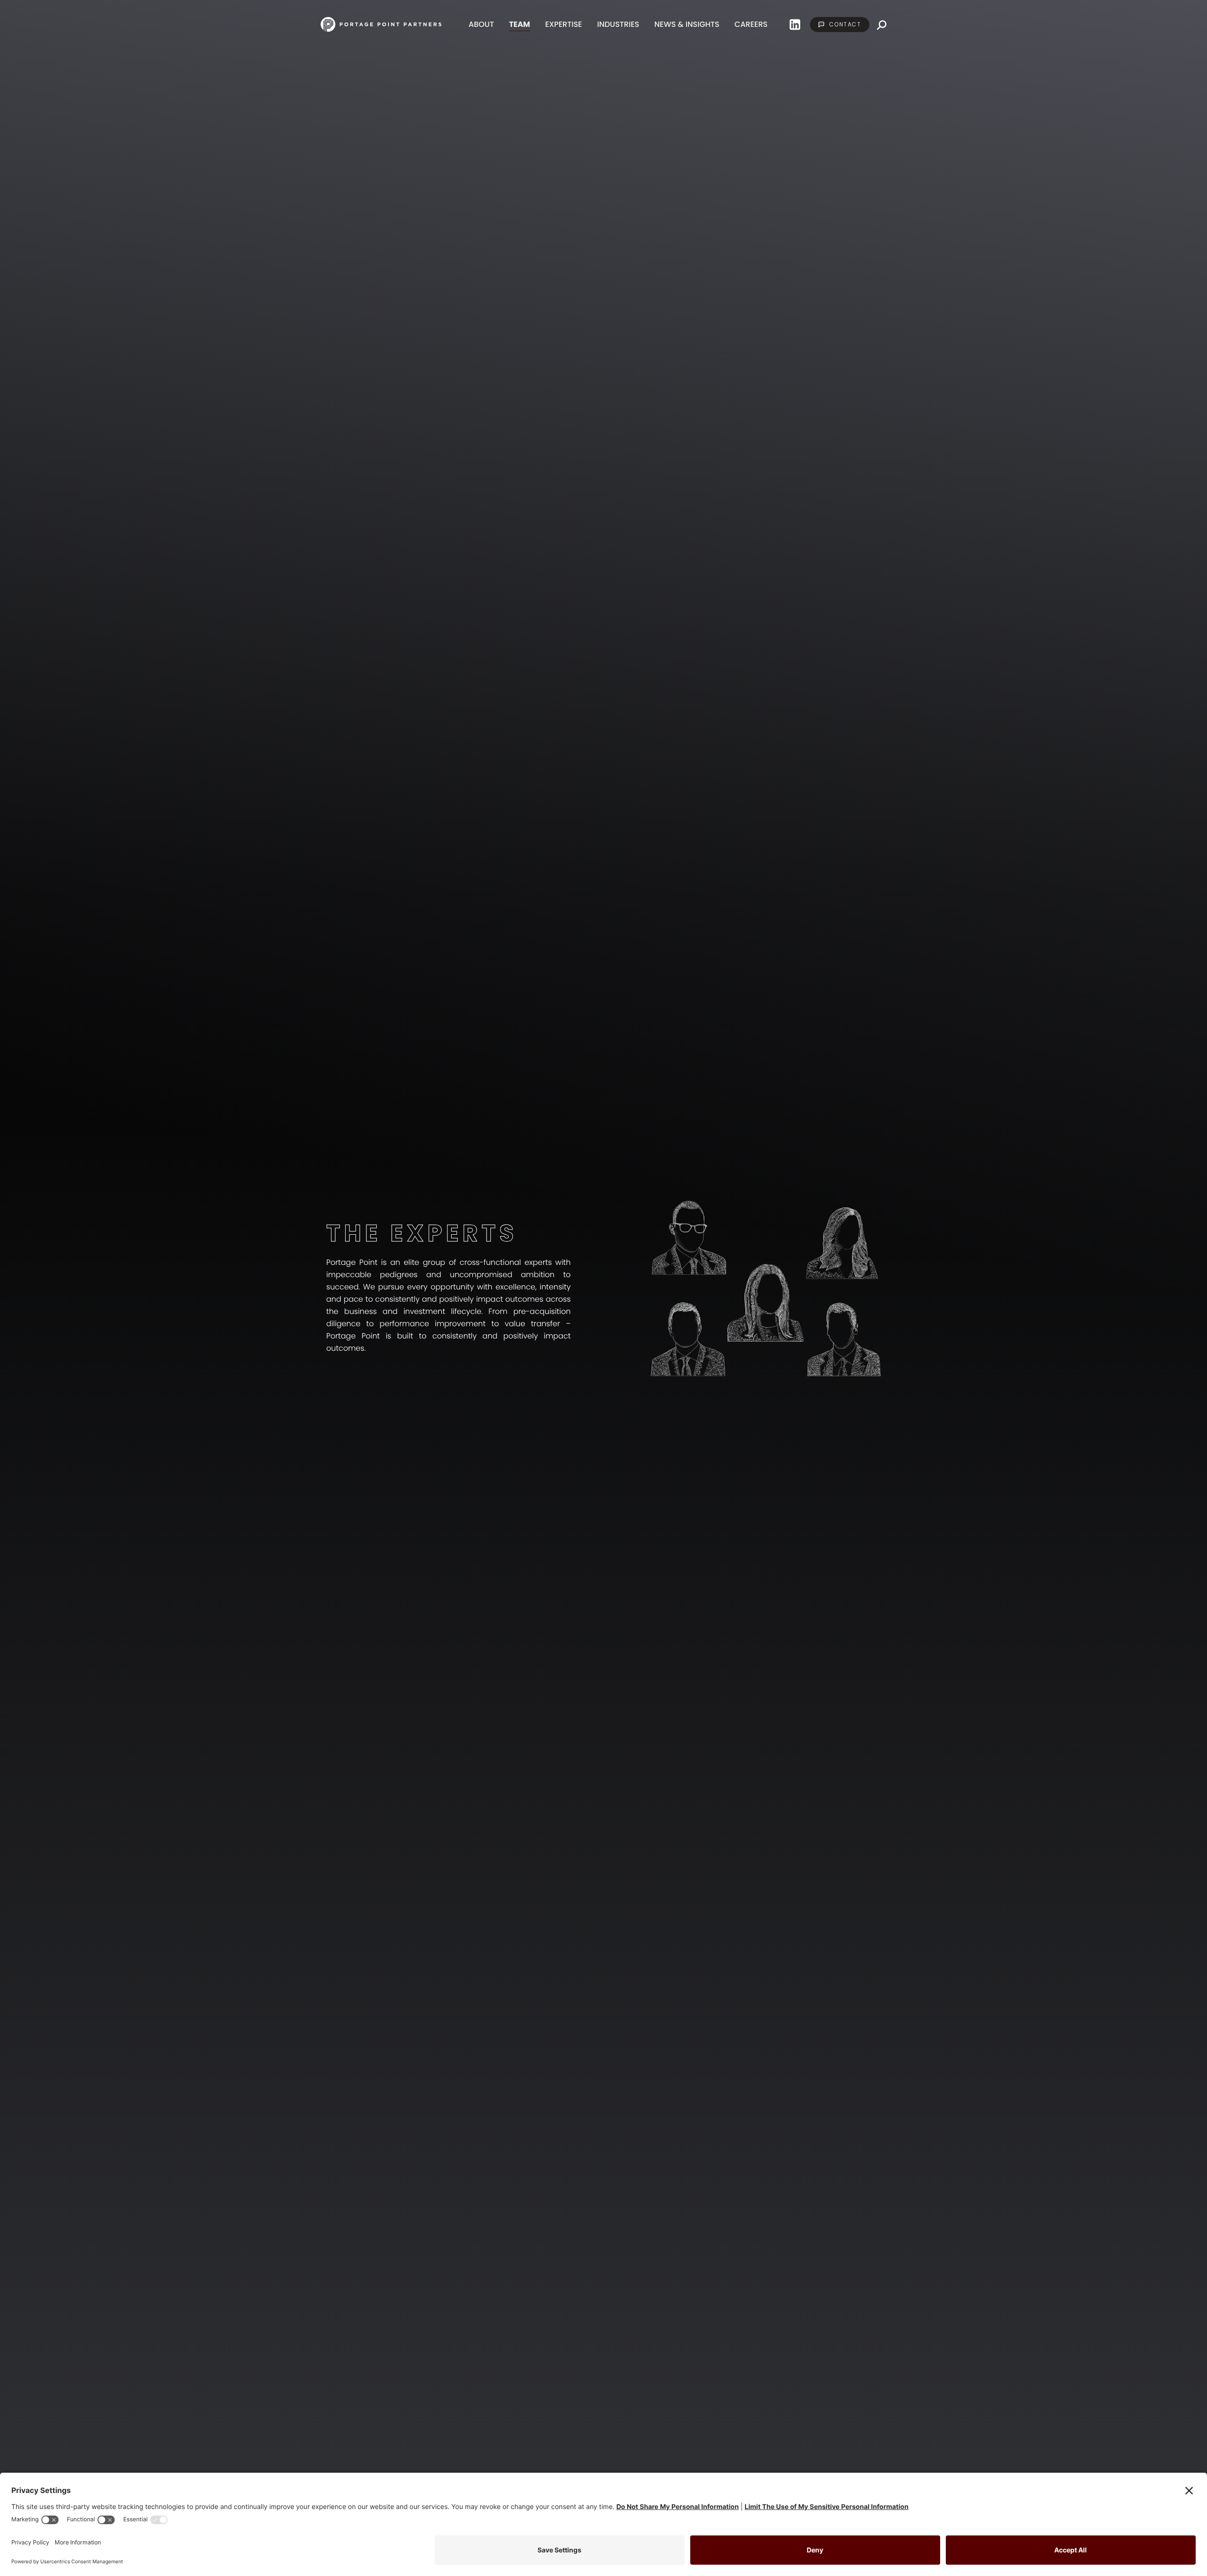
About (481, 24)
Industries (618, 24)
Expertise (563, 24)
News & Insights (687, 24)
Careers (751, 24)
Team (520, 24)
